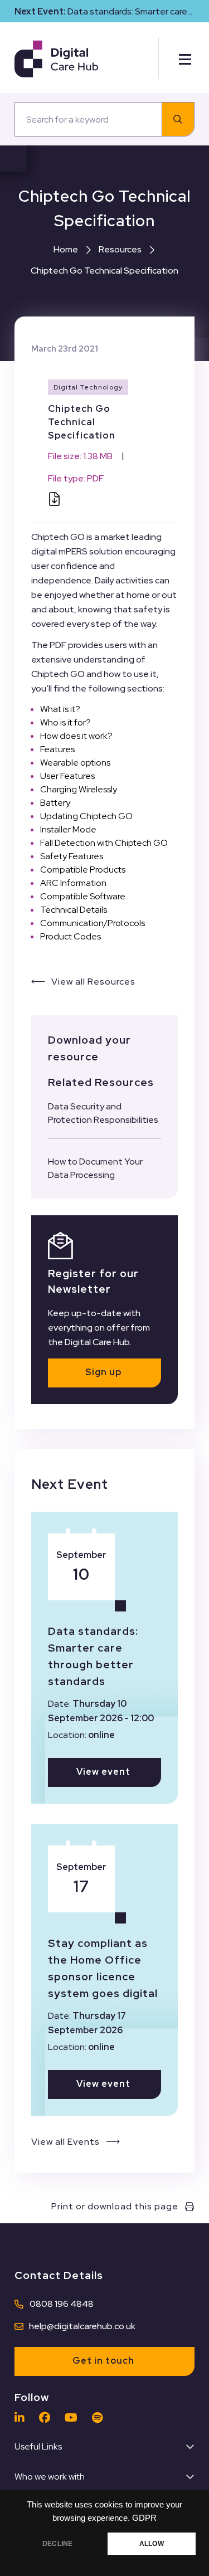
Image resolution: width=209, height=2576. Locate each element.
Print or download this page (115, 2206)
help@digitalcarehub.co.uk (82, 2326)
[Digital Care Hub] (56, 58)
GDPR (144, 2518)
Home (66, 249)
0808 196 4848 (62, 2304)
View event (103, 1772)
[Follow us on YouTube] (74, 2418)
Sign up (103, 1372)
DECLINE (57, 2544)
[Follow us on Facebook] (47, 2418)
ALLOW (152, 2544)
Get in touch (103, 2361)
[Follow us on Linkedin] (22, 2418)
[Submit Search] (178, 119)
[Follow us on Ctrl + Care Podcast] (100, 2418)
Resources (120, 249)
